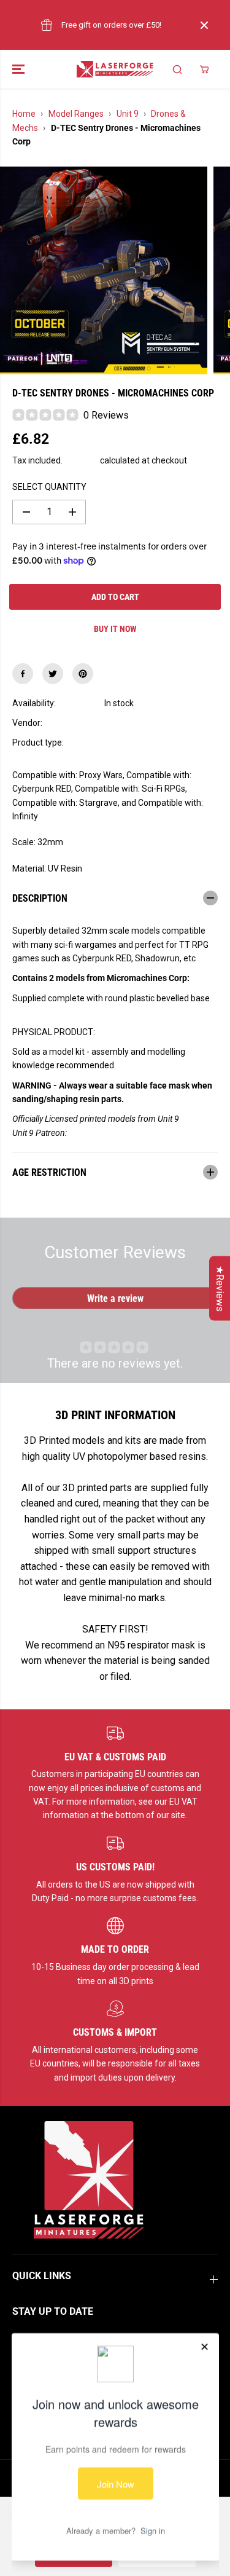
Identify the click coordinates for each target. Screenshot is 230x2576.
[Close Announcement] (204, 25)
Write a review (115, 1298)
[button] (20, 69)
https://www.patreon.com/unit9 (127, 1133)
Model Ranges (76, 114)
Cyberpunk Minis (136, 742)
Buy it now (115, 629)
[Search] (177, 69)
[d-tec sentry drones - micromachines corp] (104, 270)
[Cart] (204, 69)
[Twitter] (53, 674)
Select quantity (49, 487)
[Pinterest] (83, 674)
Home (24, 114)
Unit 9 (128, 114)
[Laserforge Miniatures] (115, 69)
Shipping (81, 460)
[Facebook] (23, 674)
